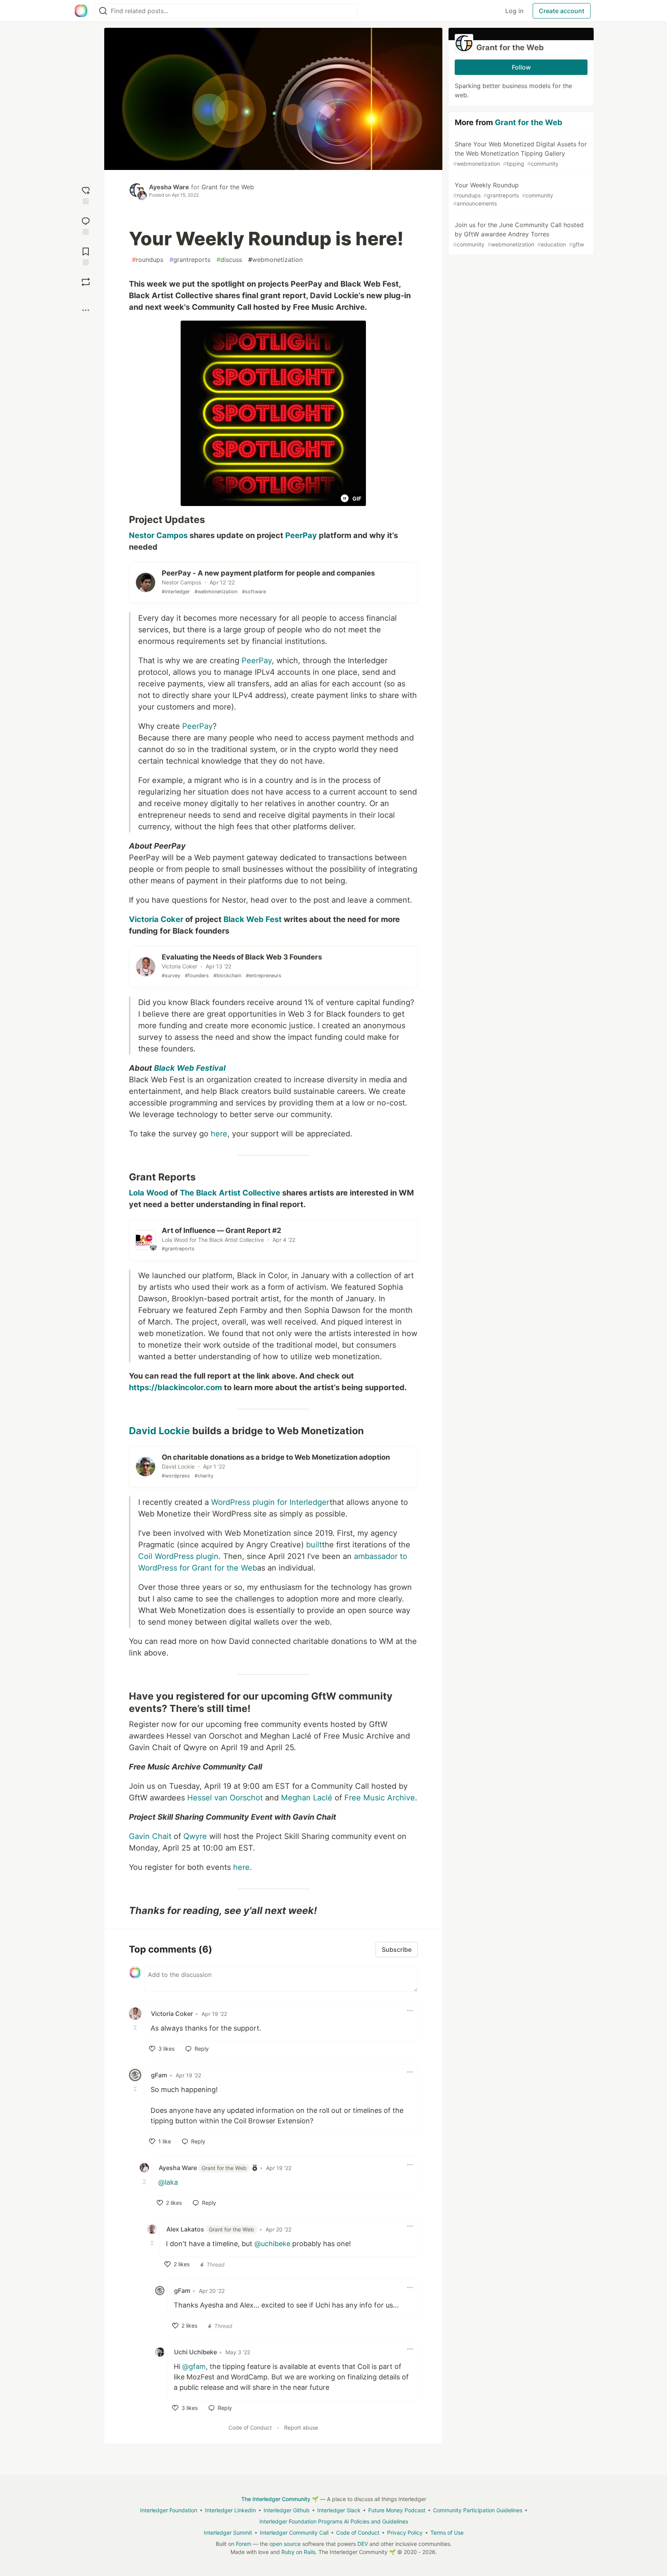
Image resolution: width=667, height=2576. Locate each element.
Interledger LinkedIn (230, 2510)
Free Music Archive (380, 1798)
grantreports (190, 260)
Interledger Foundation (169, 2510)
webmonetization (275, 260)
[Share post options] (86, 310)
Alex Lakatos (210, 2229)
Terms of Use (447, 2533)
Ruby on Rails (298, 2552)
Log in (514, 11)
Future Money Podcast (397, 2510)
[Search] (103, 11)
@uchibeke (272, 2244)
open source (285, 2544)
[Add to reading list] (86, 256)
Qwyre (195, 1836)
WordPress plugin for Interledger (270, 1502)
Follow (521, 67)
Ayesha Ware (169, 187)
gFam (159, 2075)
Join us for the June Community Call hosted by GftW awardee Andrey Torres (519, 234)
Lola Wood (149, 1193)
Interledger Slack (339, 2510)
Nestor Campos (158, 535)
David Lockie (159, 1431)
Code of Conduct (250, 2427)
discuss (229, 260)
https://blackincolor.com (175, 1387)
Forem (244, 2544)
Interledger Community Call (294, 2533)
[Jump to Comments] (86, 225)
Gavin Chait (150, 1836)
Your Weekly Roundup (503, 194)
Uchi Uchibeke (196, 2352)
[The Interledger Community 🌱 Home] (81, 11)
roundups (148, 260)
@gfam (194, 2366)
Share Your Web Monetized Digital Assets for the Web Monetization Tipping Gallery (520, 154)
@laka (168, 2182)
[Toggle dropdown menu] (410, 2011)
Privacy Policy (405, 2533)
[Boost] (86, 282)
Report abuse (301, 2427)
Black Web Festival (190, 1068)
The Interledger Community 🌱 (280, 2499)
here (219, 1134)
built (314, 1545)
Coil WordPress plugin (178, 1556)
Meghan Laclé (307, 1798)
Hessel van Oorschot (225, 1798)
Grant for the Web (228, 187)
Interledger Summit (228, 2533)
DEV (363, 2544)
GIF (357, 498)
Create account (562, 11)
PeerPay (301, 535)
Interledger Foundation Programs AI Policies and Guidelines (334, 2521)
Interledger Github (287, 2510)
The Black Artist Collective (230, 1193)
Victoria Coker (156, 919)
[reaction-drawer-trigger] (86, 194)
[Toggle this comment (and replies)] (136, 2028)
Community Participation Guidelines (478, 2510)
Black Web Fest (253, 919)
